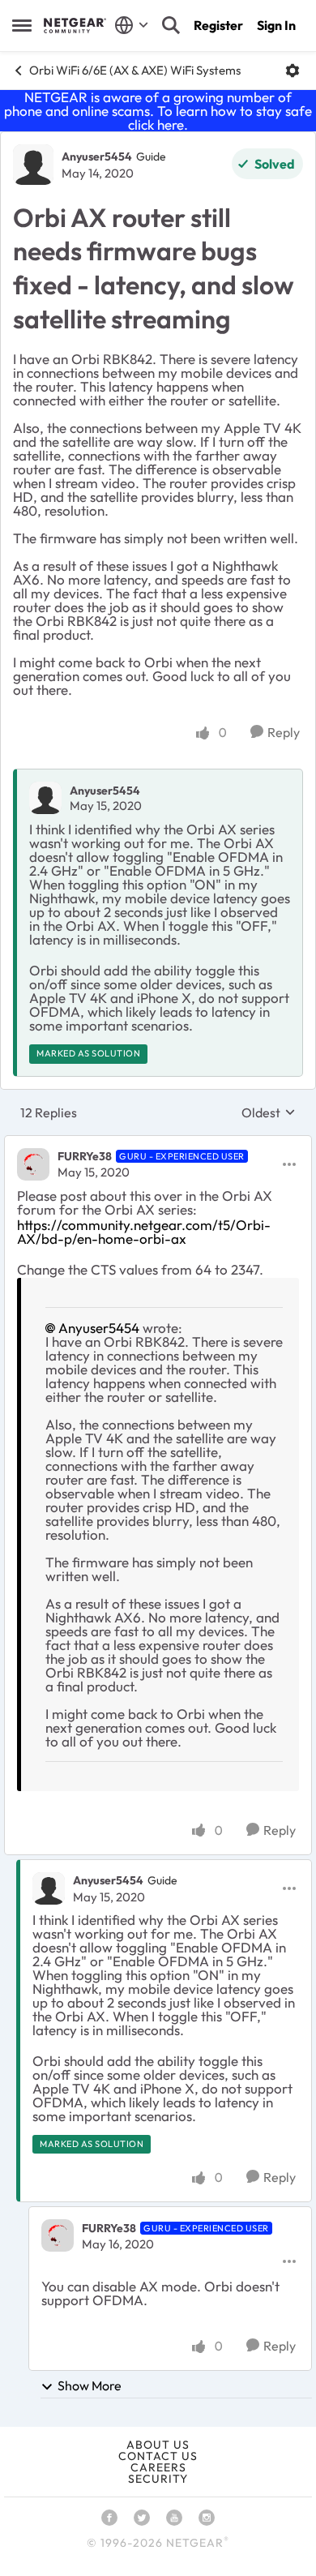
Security (158, 2479)
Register (218, 25)
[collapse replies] (158, 1143)
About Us (158, 2445)
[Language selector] (132, 25)
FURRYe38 (85, 1156)
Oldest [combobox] (269, 1112)
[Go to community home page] (75, 25)
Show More (90, 2385)
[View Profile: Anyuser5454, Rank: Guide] (33, 165)
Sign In (276, 25)
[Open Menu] (293, 71)
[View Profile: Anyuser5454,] (45, 798)
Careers (158, 2467)
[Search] (171, 25)
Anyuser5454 (97, 156)
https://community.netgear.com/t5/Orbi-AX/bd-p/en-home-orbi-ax (144, 1232)
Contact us (158, 2456)
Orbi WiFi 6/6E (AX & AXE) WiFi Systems (135, 70)
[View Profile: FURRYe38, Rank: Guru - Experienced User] (33, 1164)
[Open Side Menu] (22, 25)
